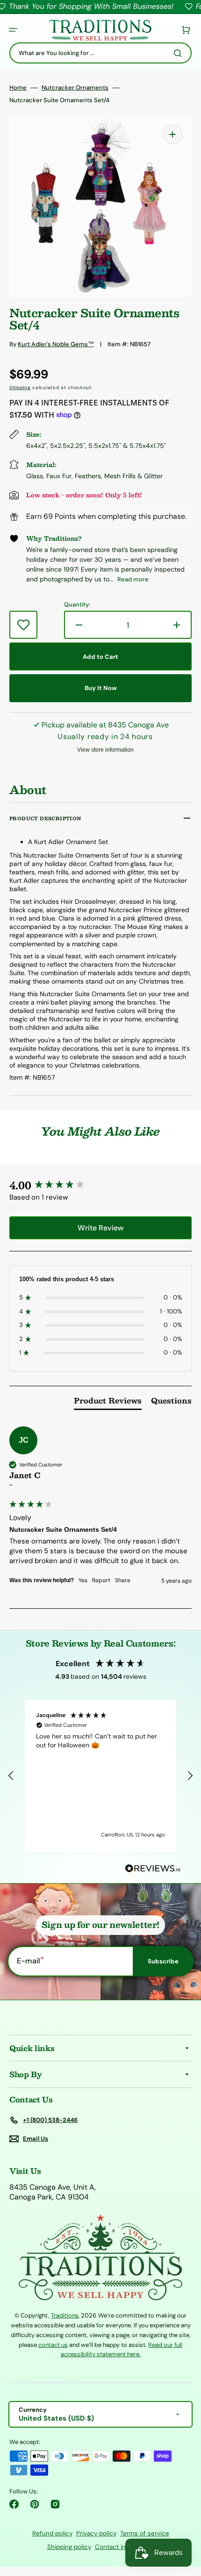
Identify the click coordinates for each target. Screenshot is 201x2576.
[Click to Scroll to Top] (184, 2522)
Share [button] (123, 1580)
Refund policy (52, 2533)
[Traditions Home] (100, 30)
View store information (105, 750)
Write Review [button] (100, 1228)
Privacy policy (96, 2533)
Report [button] (101, 1580)
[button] (13, 30)
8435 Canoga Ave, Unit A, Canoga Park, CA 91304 (53, 2192)
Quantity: (77, 605)
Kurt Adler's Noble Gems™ (56, 344)
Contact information (125, 2547)
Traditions (65, 2315)
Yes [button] (83, 1580)
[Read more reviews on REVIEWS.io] (153, 1869)
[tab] (108, 1403)
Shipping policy (69, 2547)
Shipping (20, 387)
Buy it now (101, 688)
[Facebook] (14, 2504)
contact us (53, 2345)
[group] (100, 1185)
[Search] (179, 53)
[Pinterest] (35, 2504)
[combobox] (100, 53)
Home (18, 88)
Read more (133, 579)
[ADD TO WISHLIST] (23, 625)
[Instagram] (55, 2504)
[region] (100, 1776)
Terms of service (145, 2533)
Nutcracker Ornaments (75, 88)
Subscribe (163, 1961)
